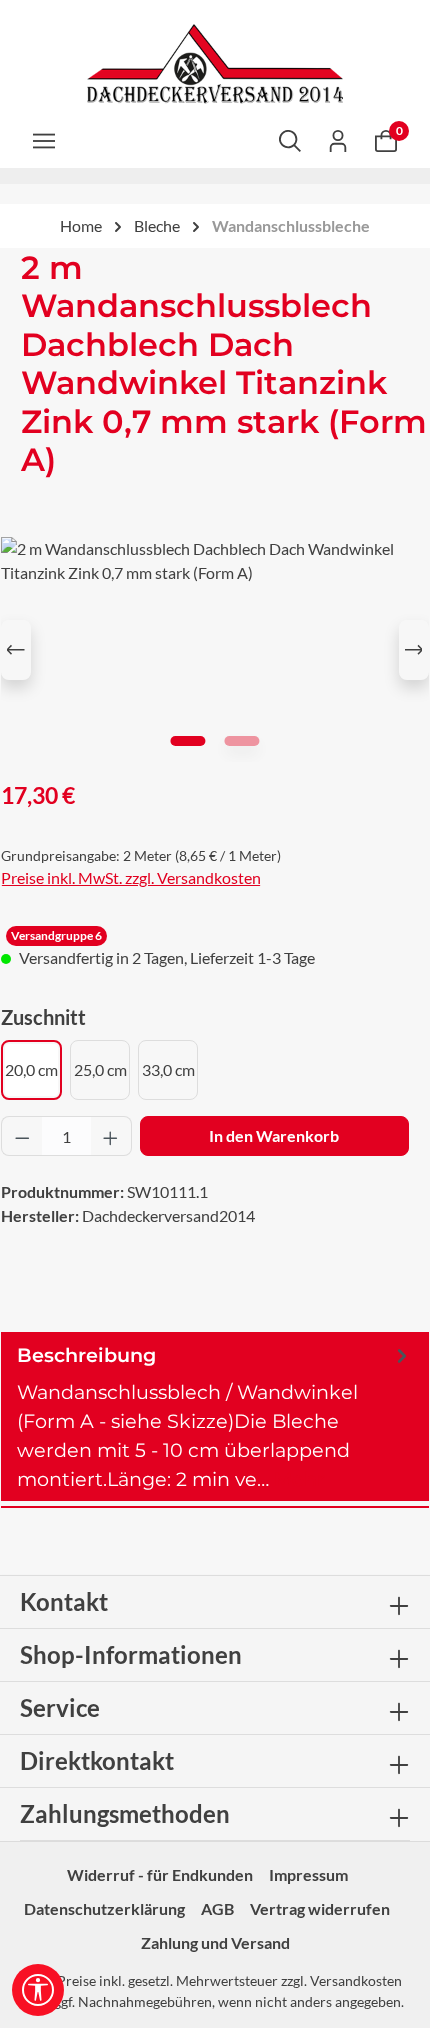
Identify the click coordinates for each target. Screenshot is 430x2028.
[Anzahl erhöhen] (111, 1136)
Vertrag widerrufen (320, 1908)
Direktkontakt (97, 1760)
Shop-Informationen (131, 1654)
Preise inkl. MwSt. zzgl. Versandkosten (131, 877)
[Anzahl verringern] (22, 1136)
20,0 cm (31, 1069)
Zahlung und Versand (215, 1942)
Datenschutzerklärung (104, 1908)
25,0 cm (100, 1069)
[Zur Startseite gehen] (215, 64)
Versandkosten (356, 1980)
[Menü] (44, 140)
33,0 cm (168, 1069)
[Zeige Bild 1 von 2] (187, 741)
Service (60, 1707)
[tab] (215, 1416)
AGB (217, 1908)
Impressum (308, 1874)
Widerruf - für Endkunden (160, 1874)
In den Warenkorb (274, 1135)
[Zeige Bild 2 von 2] (241, 741)
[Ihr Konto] (338, 140)
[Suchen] (290, 140)
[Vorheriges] (16, 650)
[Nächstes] (414, 650)
